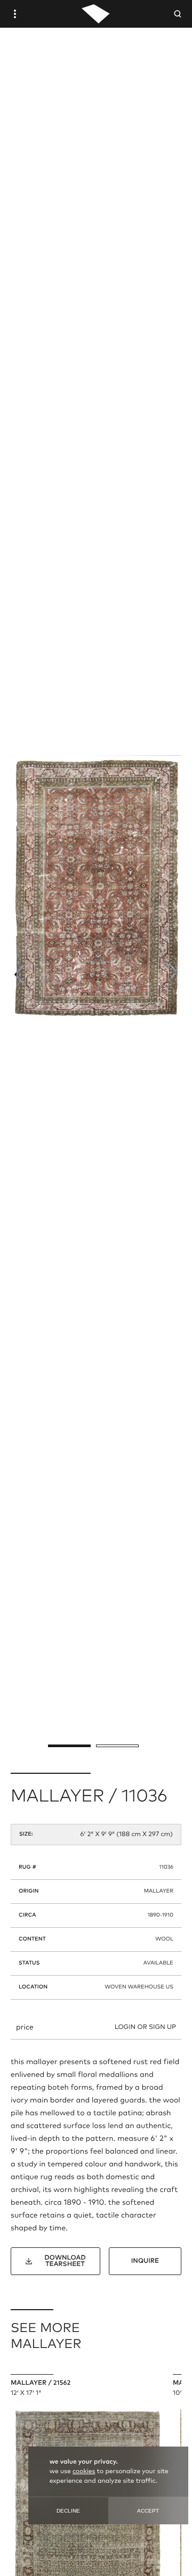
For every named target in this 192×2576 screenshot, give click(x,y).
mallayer (159, 1892)
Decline (68, 2511)
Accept (148, 2511)
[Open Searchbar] (178, 14)
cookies (84, 2472)
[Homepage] (96, 14)
